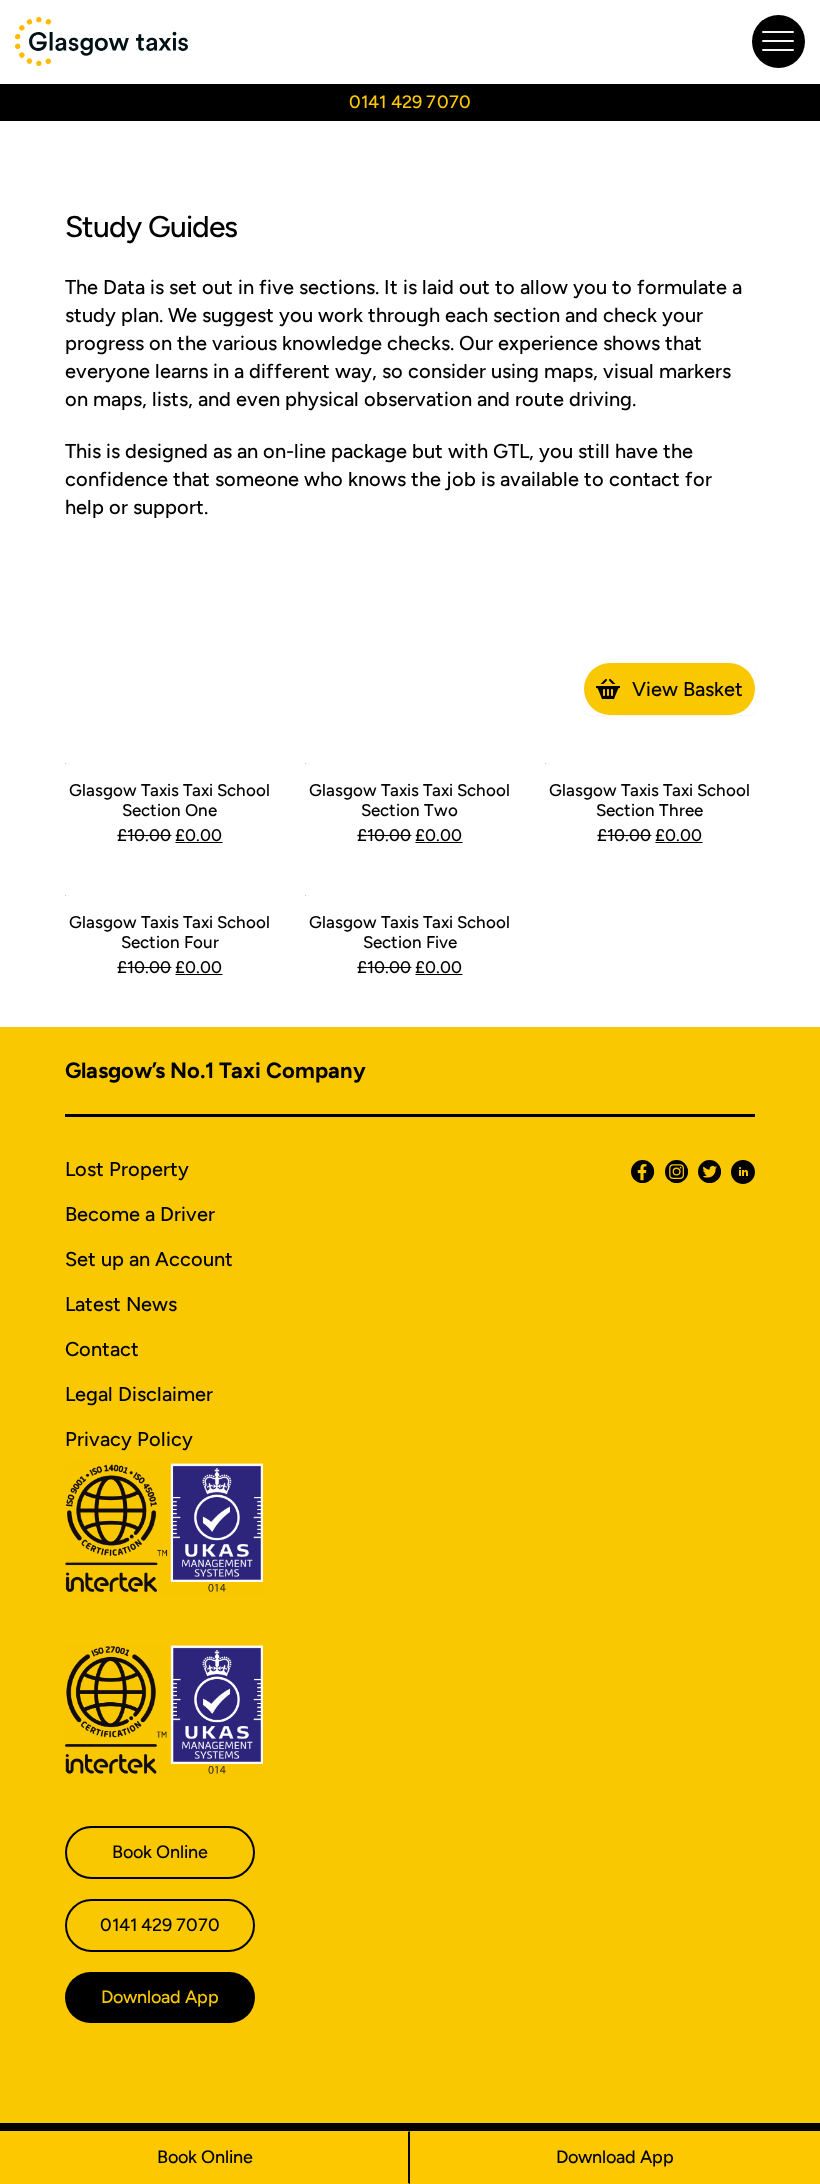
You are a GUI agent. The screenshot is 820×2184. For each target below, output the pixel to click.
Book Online (205, 2157)
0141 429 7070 (410, 102)
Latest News (121, 1304)
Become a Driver (140, 1214)
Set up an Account (149, 1259)
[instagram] (671, 1171)
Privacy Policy (129, 1439)
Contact (102, 1349)
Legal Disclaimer (139, 1394)
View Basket (687, 689)
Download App (615, 2157)
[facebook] (637, 1171)
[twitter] (704, 1171)
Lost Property (127, 1169)
